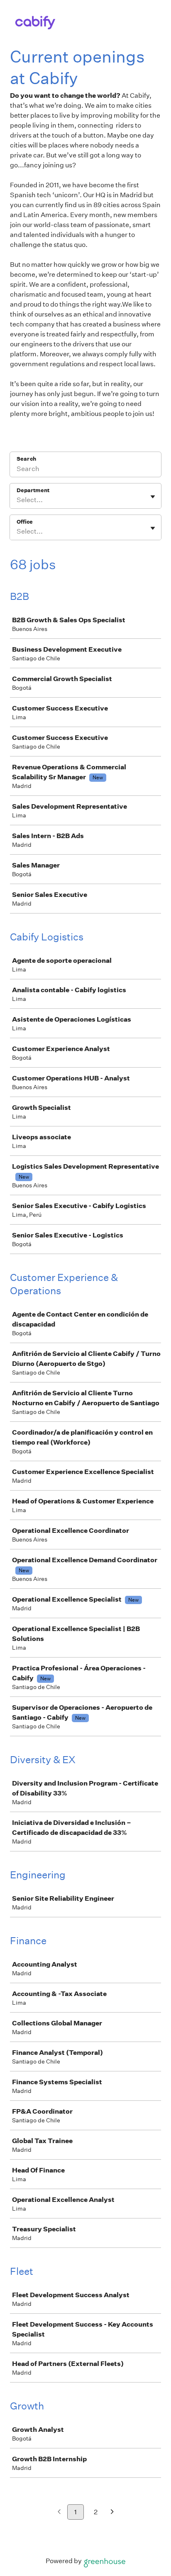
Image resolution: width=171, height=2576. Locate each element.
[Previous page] (59, 2512)
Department (33, 490)
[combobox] (17, 500)
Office (25, 522)
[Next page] (112, 2512)
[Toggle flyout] (153, 497)
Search (26, 459)
